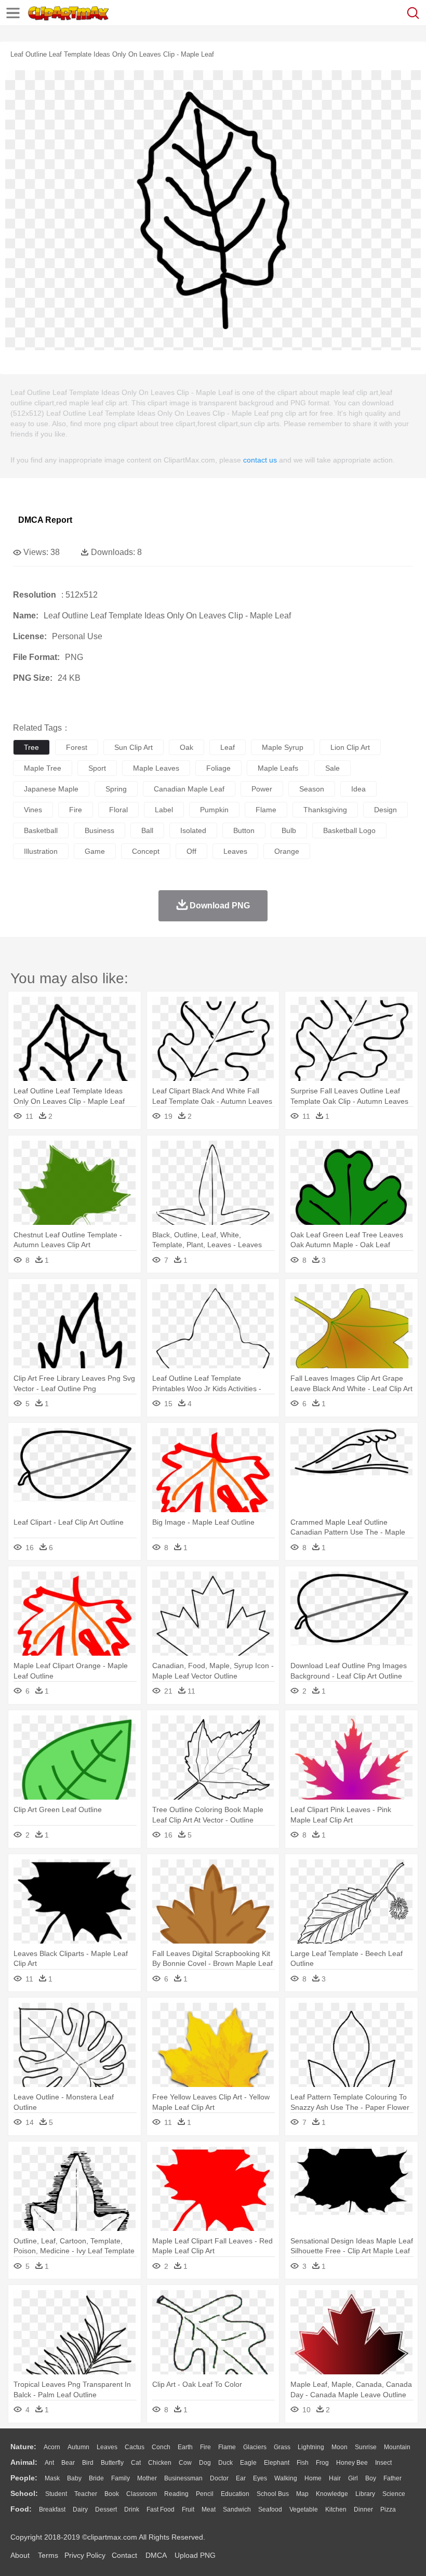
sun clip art (134, 747)
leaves (235, 851)
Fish (303, 2463)
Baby (74, 2478)
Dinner (363, 2509)
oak (187, 747)
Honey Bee (352, 2463)
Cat (136, 2463)
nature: (23, 2447)
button (244, 830)
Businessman (183, 2478)
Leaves (107, 2447)
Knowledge (332, 2494)
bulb (289, 830)
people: (24, 2478)
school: (24, 2493)
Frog (322, 2463)
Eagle (248, 2463)
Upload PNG (195, 2555)
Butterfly (112, 2463)
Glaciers (255, 2447)
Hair (335, 2478)
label (164, 810)
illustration (41, 851)
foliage (218, 768)
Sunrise (366, 2447)
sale (332, 768)
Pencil (205, 2494)
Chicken (160, 2463)
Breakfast (52, 2509)
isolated (193, 830)
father (392, 2478)
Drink (132, 2509)
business (99, 830)
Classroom (142, 2494)
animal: (24, 2462)
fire (76, 810)
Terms (48, 2555)
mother (147, 2478)
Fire (205, 2447)
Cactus (135, 2447)
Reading (176, 2494)
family (121, 2478)
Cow (185, 2463)
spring (116, 789)
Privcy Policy (85, 2555)
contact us (260, 460)
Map (302, 2494)
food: (21, 2509)
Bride (96, 2478)
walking (286, 2478)
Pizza (388, 2509)
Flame (227, 2447)
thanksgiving (325, 810)
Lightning (311, 2447)
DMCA (156, 2555)
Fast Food (161, 2509)
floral (118, 810)
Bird (88, 2463)
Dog (205, 2463)
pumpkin (214, 810)
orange (287, 851)
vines (33, 810)
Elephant (277, 2463)
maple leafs (278, 768)
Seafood (270, 2509)
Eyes (260, 2478)
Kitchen (336, 2509)
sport (97, 768)
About (20, 2555)
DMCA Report (45, 520)
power (262, 789)
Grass (282, 2447)
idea (358, 789)
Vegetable (304, 2509)
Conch (161, 2447)
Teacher (86, 2494)
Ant (49, 2463)
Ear (241, 2478)
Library (365, 2494)
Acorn (52, 2447)
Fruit (188, 2509)
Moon (340, 2447)
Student (56, 2494)
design (385, 810)
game (95, 851)
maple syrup (283, 747)
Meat (209, 2509)
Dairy (80, 2509)
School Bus (273, 2494)
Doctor (219, 2478)
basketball (41, 830)
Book (112, 2494)
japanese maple (51, 789)
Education (235, 2494)
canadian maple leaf (189, 789)
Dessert (106, 2509)
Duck (225, 2463)
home (313, 2478)
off (191, 851)
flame (266, 810)
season (312, 789)
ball (147, 830)
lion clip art (350, 747)
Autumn (78, 2447)
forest (77, 747)
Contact (124, 2555)
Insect (383, 2463)
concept (146, 851)
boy (371, 2478)
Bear (68, 2463)
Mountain (397, 2447)
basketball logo (349, 830)
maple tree (43, 768)
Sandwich (237, 2509)
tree (31, 747)
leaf (228, 747)
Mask (52, 2478)
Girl (353, 2478)
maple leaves (156, 768)
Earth (185, 2447)
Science (394, 2494)
